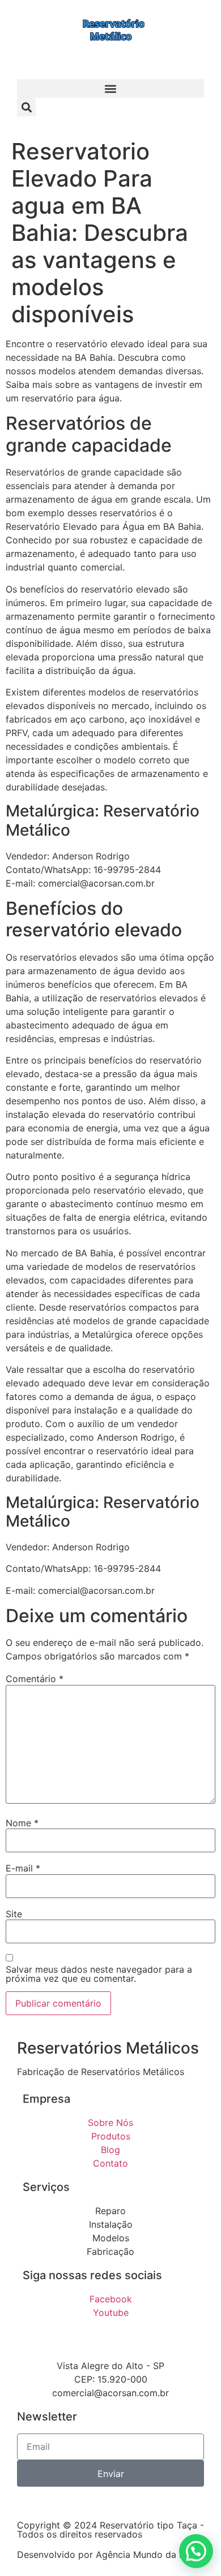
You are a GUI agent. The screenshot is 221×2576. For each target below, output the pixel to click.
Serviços (46, 2187)
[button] (110, 88)
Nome (22, 1823)
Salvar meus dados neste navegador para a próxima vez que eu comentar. (99, 1974)
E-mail (23, 1868)
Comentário (35, 1679)
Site (14, 1914)
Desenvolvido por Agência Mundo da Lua (106, 2555)
